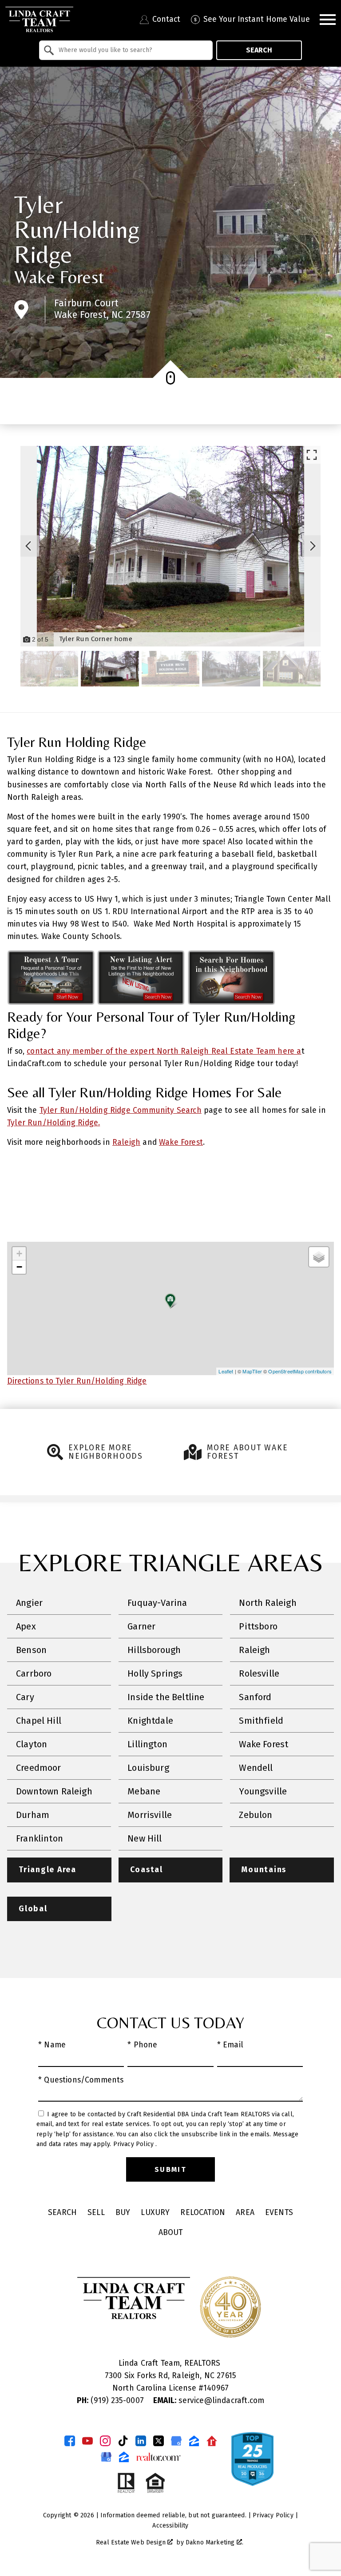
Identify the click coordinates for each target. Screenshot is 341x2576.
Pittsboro (258, 1626)
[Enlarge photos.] (312, 455)
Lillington (147, 1744)
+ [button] (19, 1254)
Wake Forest (59, 277)
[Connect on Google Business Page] (106, 2457)
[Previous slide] (28, 546)
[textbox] (131, 50)
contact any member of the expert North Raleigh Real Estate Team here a (164, 1051)
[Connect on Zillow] (194, 2441)
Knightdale (150, 1721)
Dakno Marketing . (214, 2542)
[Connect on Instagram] (105, 2441)
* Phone (142, 2045)
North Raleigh (268, 1603)
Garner (141, 1626)
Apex (26, 1626)
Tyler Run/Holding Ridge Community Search (121, 1110)
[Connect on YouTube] (87, 2441)
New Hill (145, 1838)
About (171, 2233)
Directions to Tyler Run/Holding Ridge (77, 1381)
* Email (230, 2045)
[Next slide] (313, 546)
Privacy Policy (135, 2144)
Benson (31, 1650)
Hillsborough (154, 1650)
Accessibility (170, 2526)
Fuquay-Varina (157, 1603)
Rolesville (259, 1673)
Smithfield (261, 1721)
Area (245, 2213)
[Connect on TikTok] (123, 2441)
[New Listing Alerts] (141, 1002)
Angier (29, 1603)
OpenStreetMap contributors (300, 1371)
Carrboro (34, 1673)
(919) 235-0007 (111, 2401)
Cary (25, 1697)
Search (259, 50)
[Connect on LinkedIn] (141, 2441)
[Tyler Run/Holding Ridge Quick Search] (231, 1002)
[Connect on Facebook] (70, 2441)
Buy (123, 2213)
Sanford (255, 1697)
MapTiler (252, 1371)
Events (279, 2213)
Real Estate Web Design (132, 2542)
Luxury (155, 2213)
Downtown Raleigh (54, 1791)
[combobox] (126, 50)
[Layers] (319, 1257)
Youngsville (263, 1791)
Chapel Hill (39, 1721)
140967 (216, 2388)
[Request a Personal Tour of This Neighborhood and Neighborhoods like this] (51, 1002)
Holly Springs (155, 1673)
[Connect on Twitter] (159, 2441)
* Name (52, 2045)
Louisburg (148, 1768)
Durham (33, 1815)
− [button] (19, 1267)
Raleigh (126, 1142)
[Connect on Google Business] (176, 2441)
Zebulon (256, 1815)
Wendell (256, 1768)
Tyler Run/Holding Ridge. (54, 1123)
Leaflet (226, 1371)
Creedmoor (39, 1768)
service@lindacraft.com (209, 2401)
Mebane (144, 1791)
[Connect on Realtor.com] (212, 2441)
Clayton (32, 1744)
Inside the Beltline (166, 1697)
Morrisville (150, 1815)
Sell (96, 2213)
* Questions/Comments (81, 2080)
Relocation (203, 2213)
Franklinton (40, 1838)
